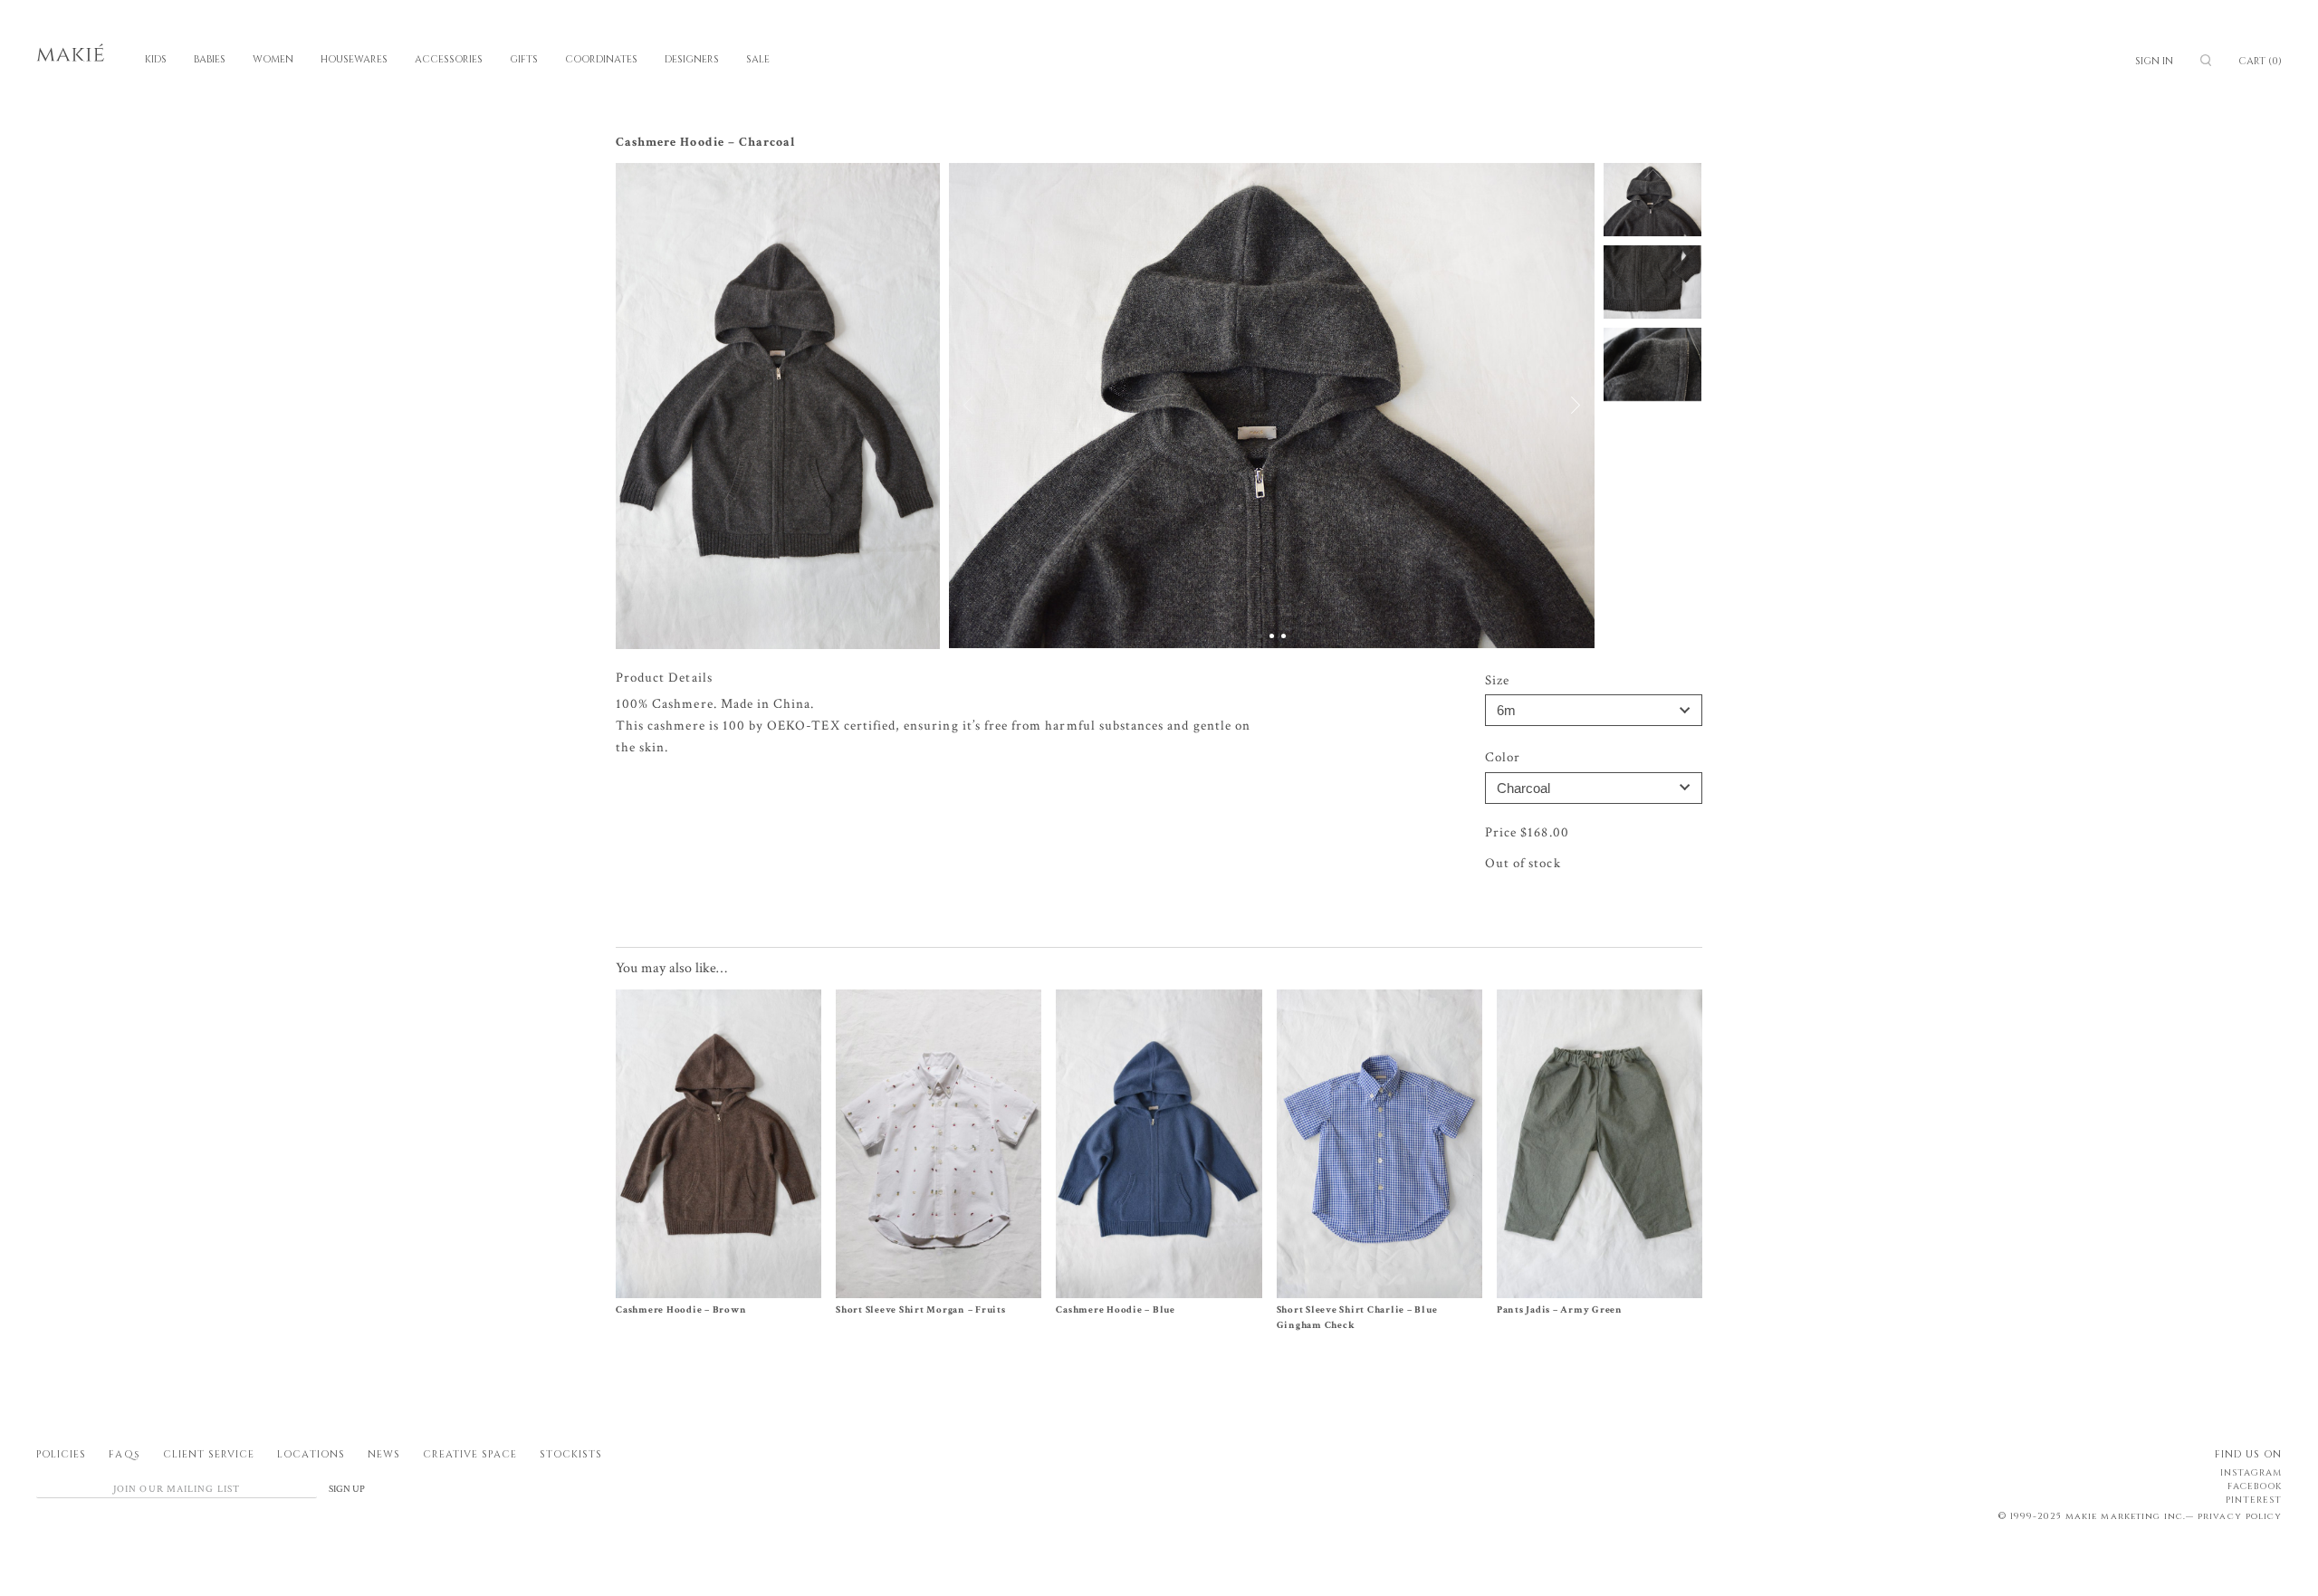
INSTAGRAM (2251, 1473)
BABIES (210, 59)
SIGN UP (347, 1490)
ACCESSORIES (449, 59)
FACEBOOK (2255, 1486)
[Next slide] (1566, 406)
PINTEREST (2254, 1500)
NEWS (384, 1454)
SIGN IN (2154, 61)
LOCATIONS (311, 1454)
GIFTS (524, 59)
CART (2260, 61)
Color (1503, 757)
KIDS (156, 59)
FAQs (124, 1454)
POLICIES (61, 1454)
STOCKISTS (571, 1454)
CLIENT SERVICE (209, 1454)
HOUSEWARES (354, 59)
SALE (758, 59)
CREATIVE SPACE (470, 1454)
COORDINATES (601, 59)
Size (1497, 680)
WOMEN (273, 59)
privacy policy (2240, 1516)
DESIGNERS (692, 59)
